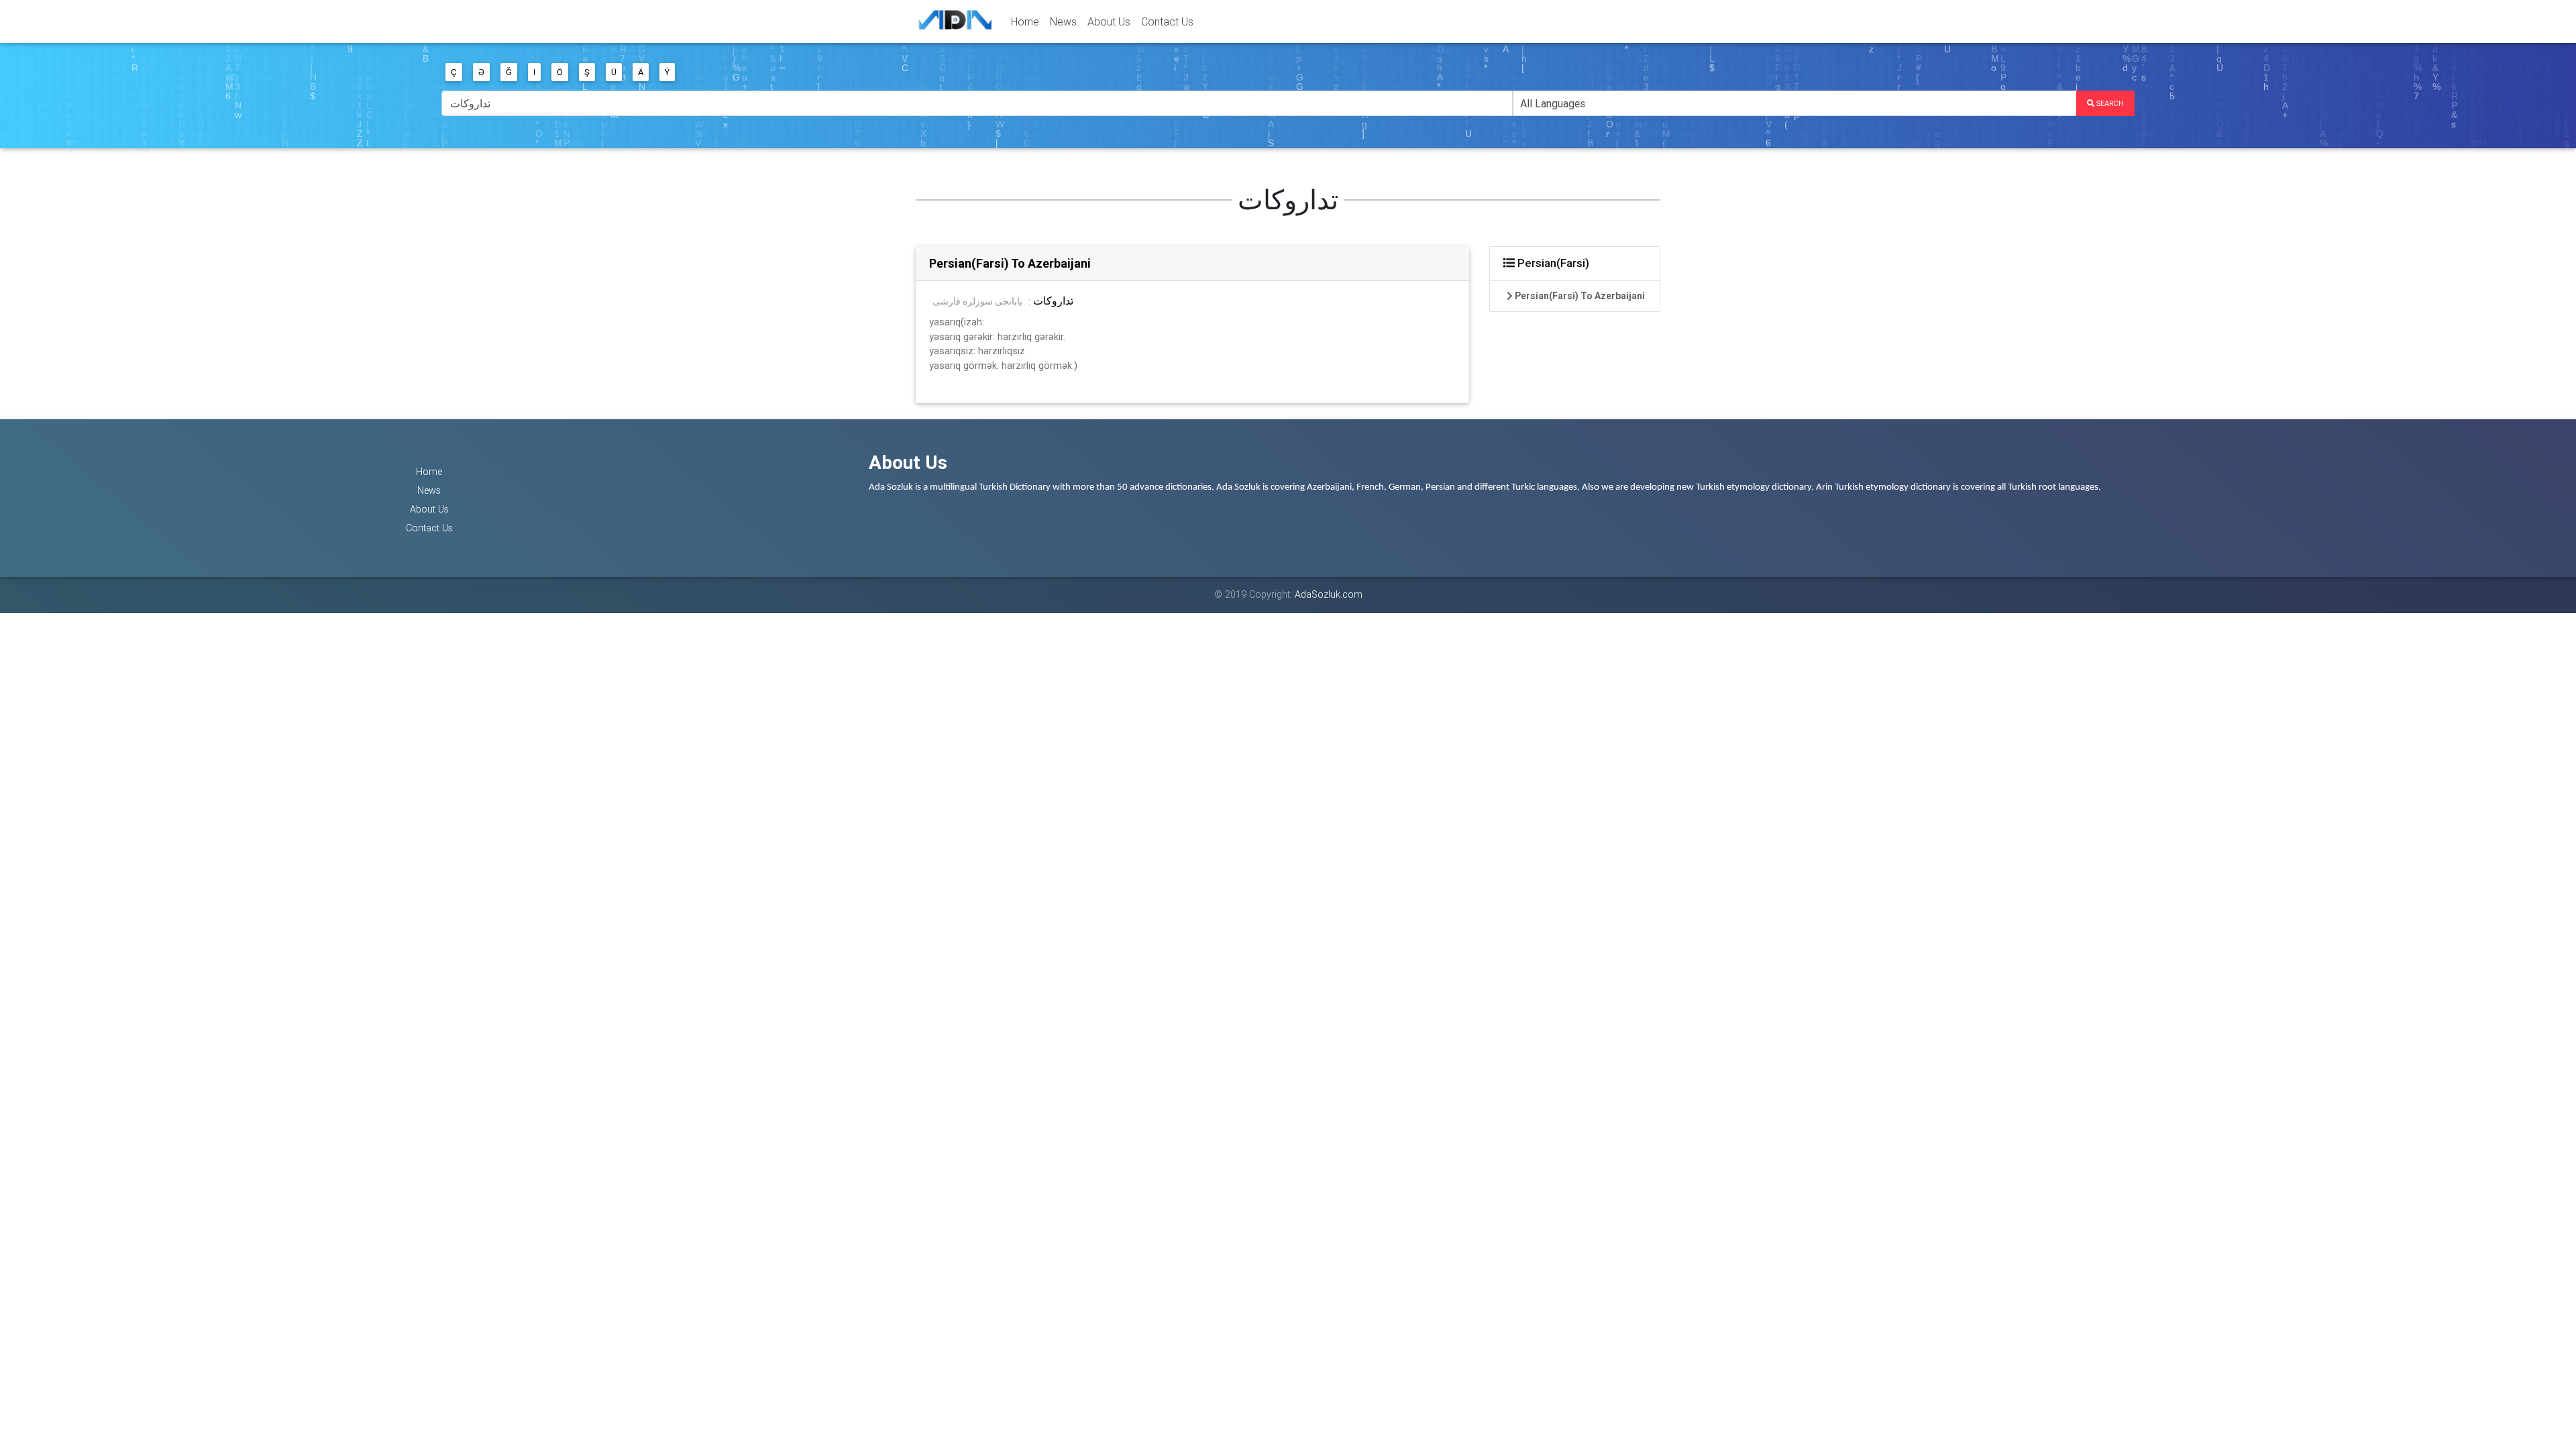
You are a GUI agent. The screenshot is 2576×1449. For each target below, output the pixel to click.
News (1063, 21)
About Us (1109, 21)
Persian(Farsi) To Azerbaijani (1010, 263)
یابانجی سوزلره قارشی (977, 301)
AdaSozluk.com (1329, 594)
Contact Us (1167, 21)
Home (1025, 21)
